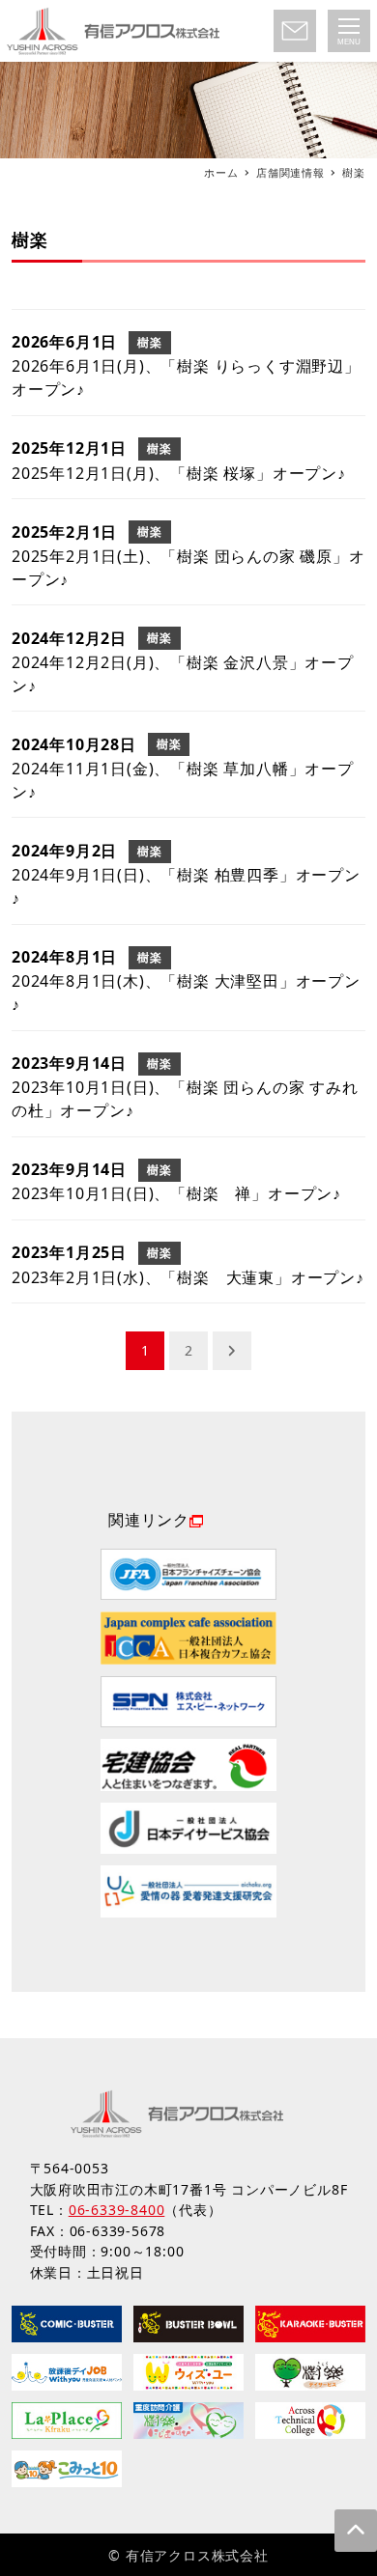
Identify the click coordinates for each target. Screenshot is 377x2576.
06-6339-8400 (117, 2210)
